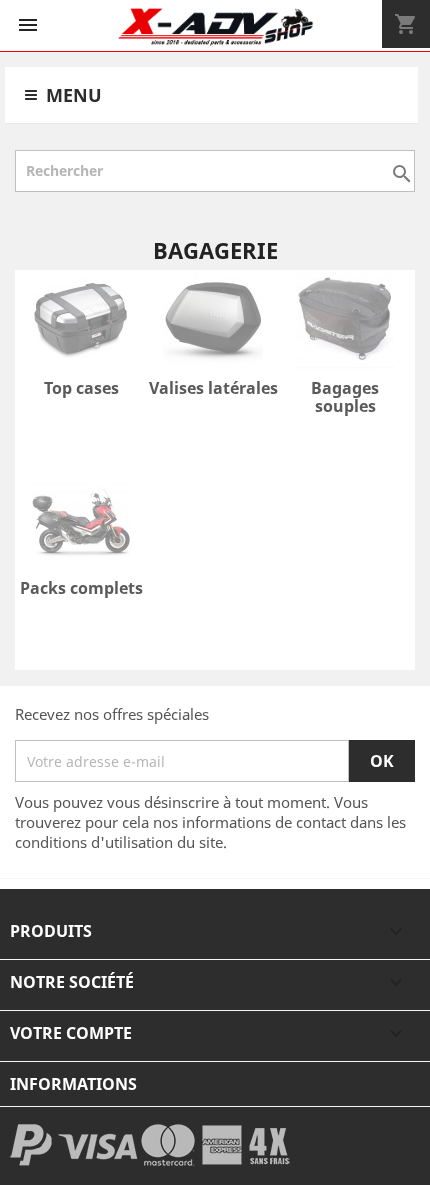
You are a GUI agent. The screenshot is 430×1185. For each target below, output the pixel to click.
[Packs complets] (81, 523)
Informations (73, 1084)
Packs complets (81, 588)
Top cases (81, 388)
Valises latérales (213, 388)
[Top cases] (81, 323)
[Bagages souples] (345, 323)
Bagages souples (345, 397)
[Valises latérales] (213, 323)
